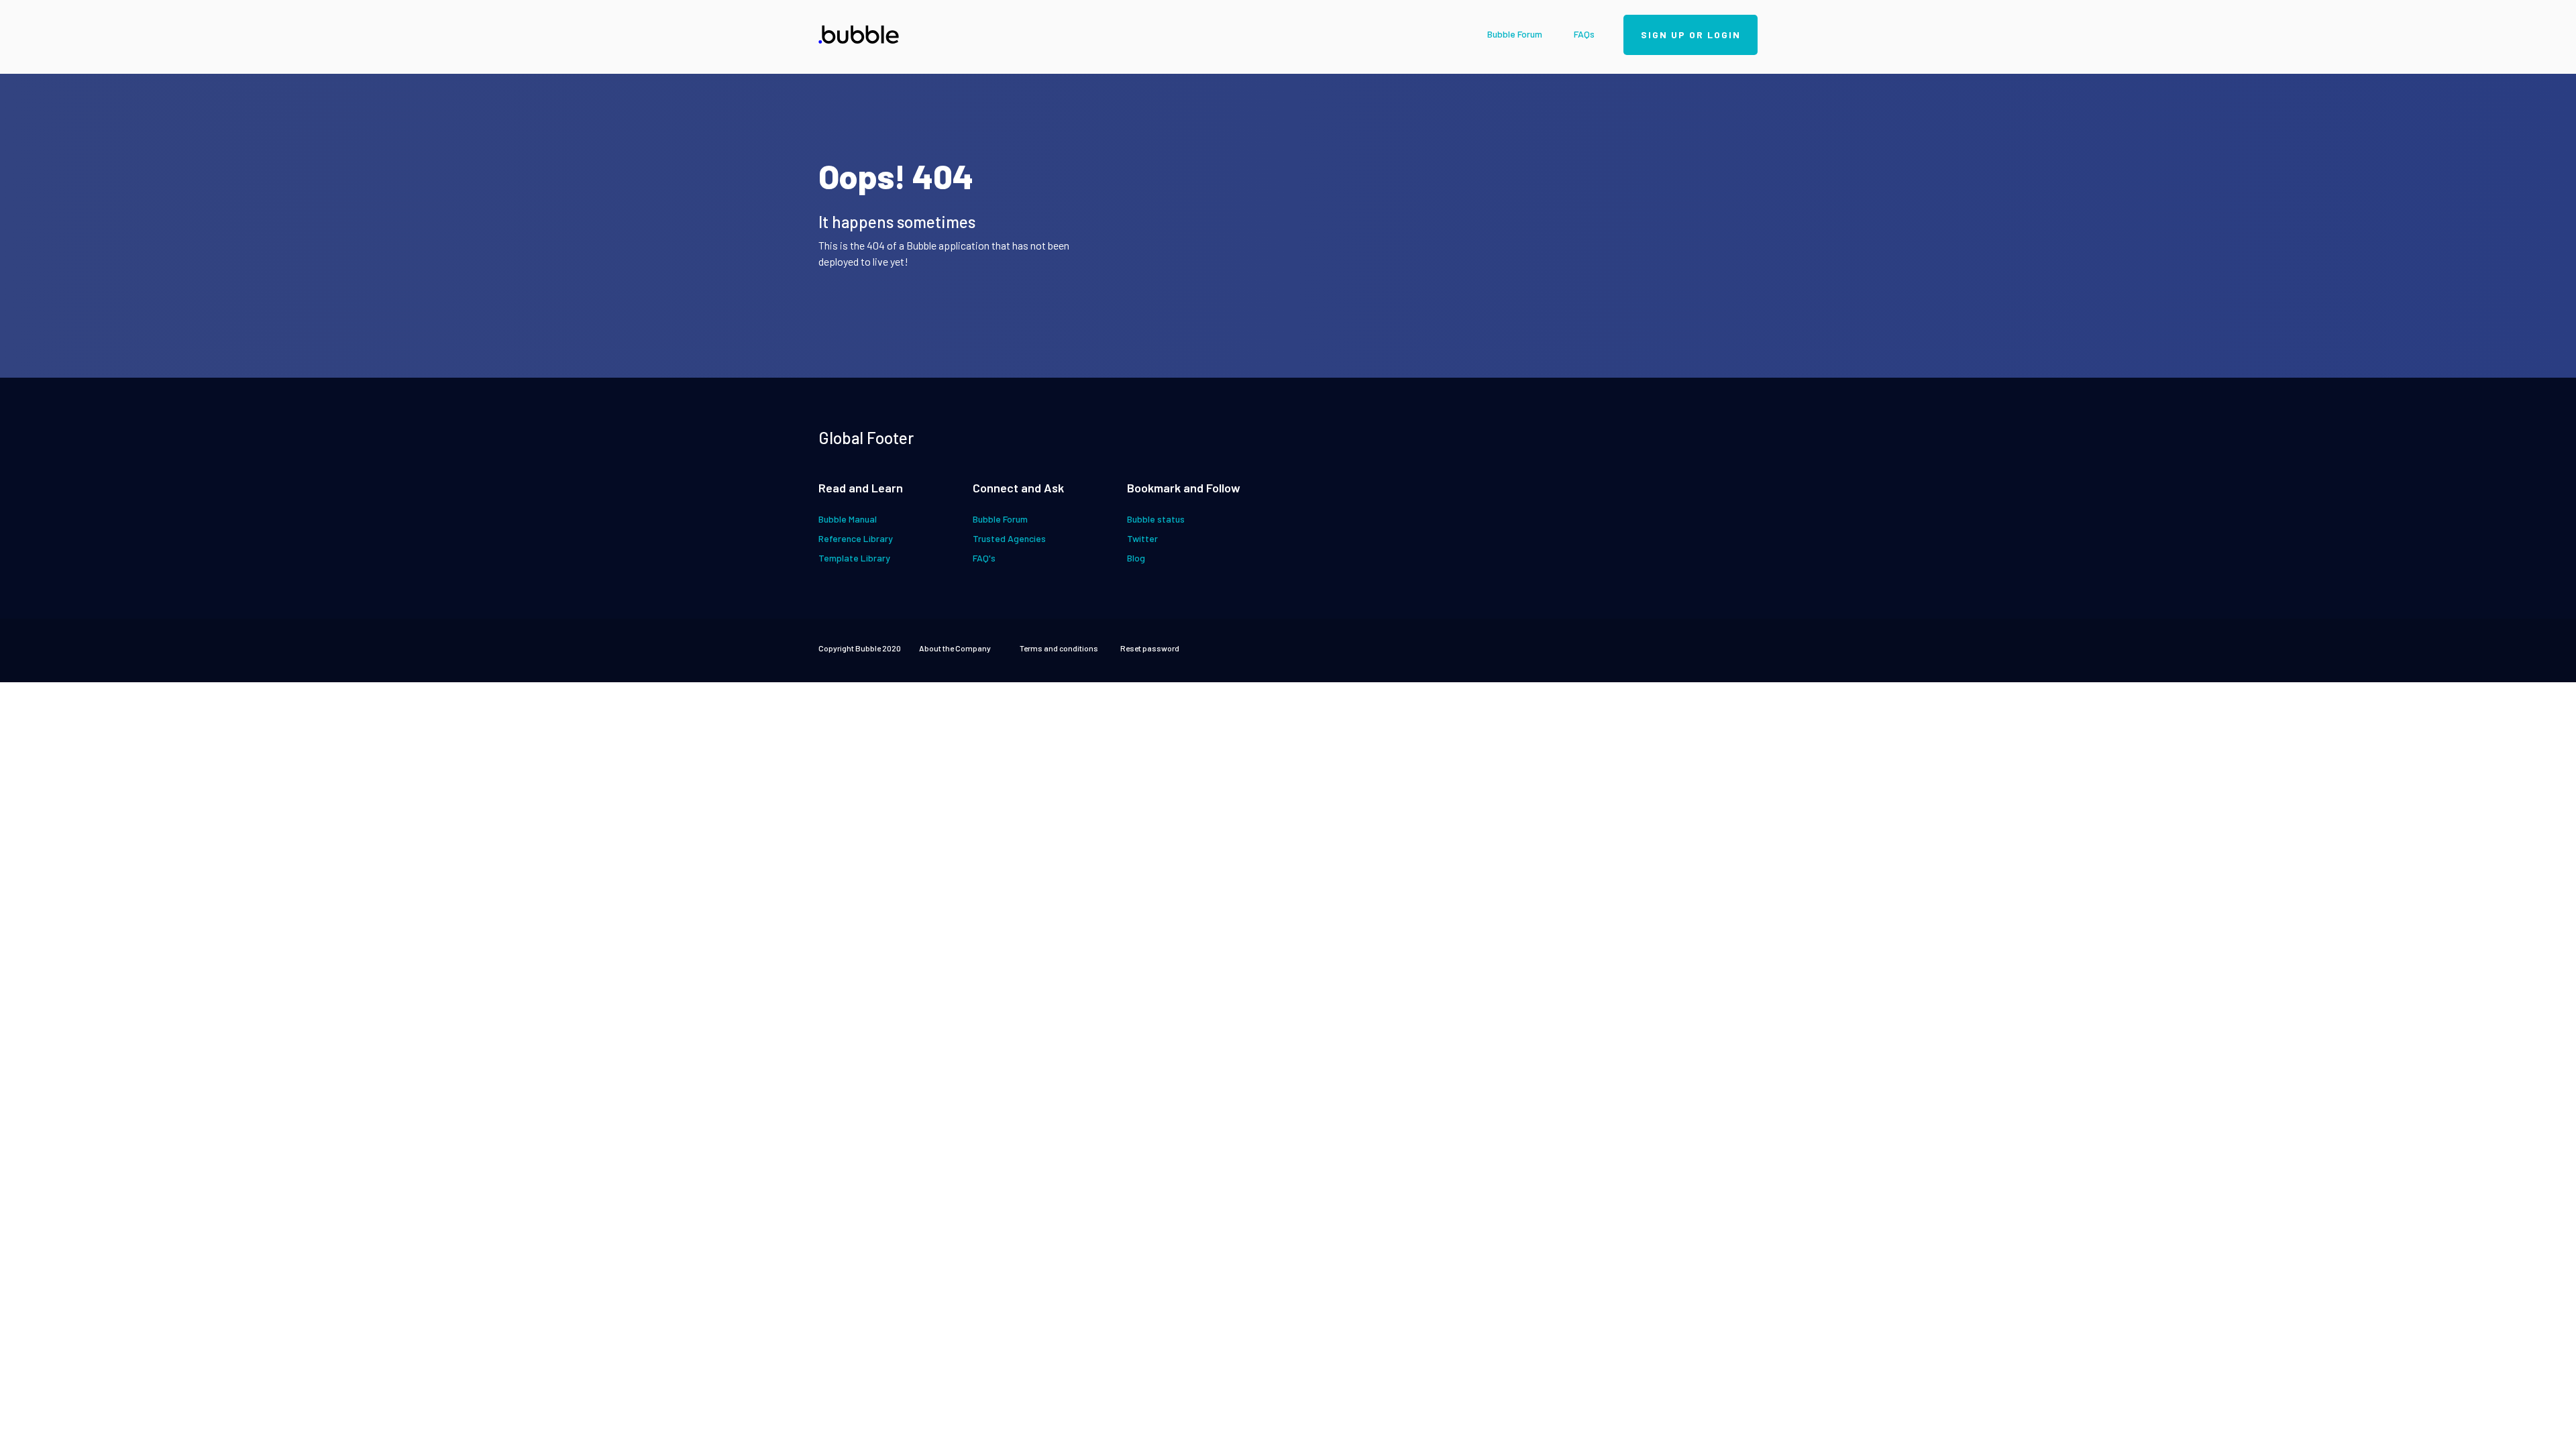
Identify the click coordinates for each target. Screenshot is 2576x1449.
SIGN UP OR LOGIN (1691, 35)
